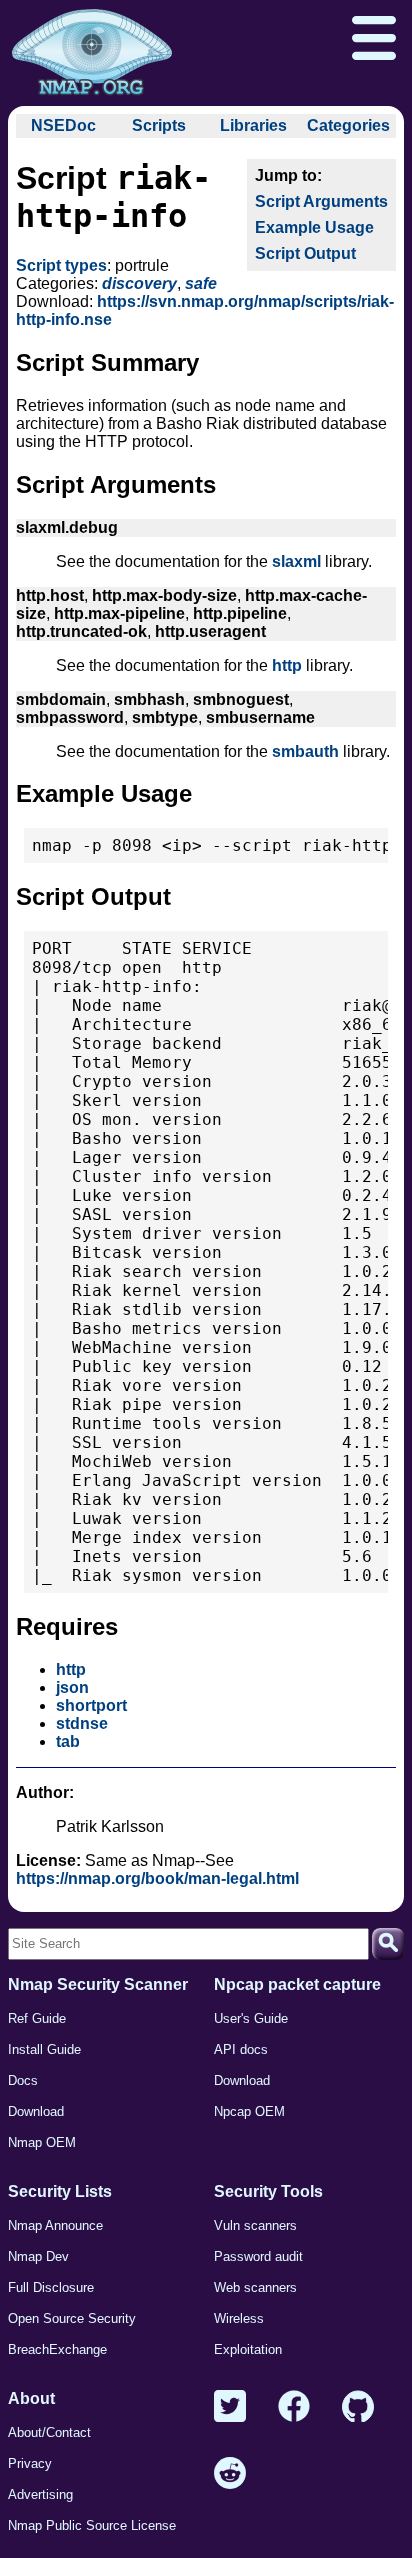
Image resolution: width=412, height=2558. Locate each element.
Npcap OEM (249, 2111)
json (72, 1687)
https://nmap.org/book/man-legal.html (157, 1878)
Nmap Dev (38, 2256)
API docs (241, 2049)
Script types (61, 265)
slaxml (296, 561)
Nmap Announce (55, 2225)
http (287, 665)
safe (201, 283)
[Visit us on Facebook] (294, 2407)
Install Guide (44, 2049)
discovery (139, 283)
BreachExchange (57, 2349)
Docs (23, 2080)
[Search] (388, 1944)
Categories (348, 125)
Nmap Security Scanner (98, 1984)
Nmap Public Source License (92, 2525)
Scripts (159, 125)
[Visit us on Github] (358, 2407)
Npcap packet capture (297, 1984)
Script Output (305, 253)
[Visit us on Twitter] (230, 2407)
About (31, 2398)
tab (68, 1741)
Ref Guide (37, 2018)
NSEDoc (63, 125)
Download (36, 2111)
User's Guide (251, 2018)
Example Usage (314, 227)
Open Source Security (72, 2318)
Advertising (40, 2494)
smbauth (305, 751)
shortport (91, 1705)
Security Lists (60, 2191)
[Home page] (92, 53)
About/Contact (49, 2432)
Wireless (239, 2318)
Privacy (30, 2463)
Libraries (253, 125)
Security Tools (268, 2191)
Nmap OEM (42, 2142)
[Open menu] (374, 40)
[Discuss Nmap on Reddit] (230, 2474)
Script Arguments (321, 201)
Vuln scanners (255, 2225)
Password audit (258, 2256)
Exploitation (248, 2349)
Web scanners (255, 2287)
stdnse (82, 1723)
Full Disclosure (51, 2287)
